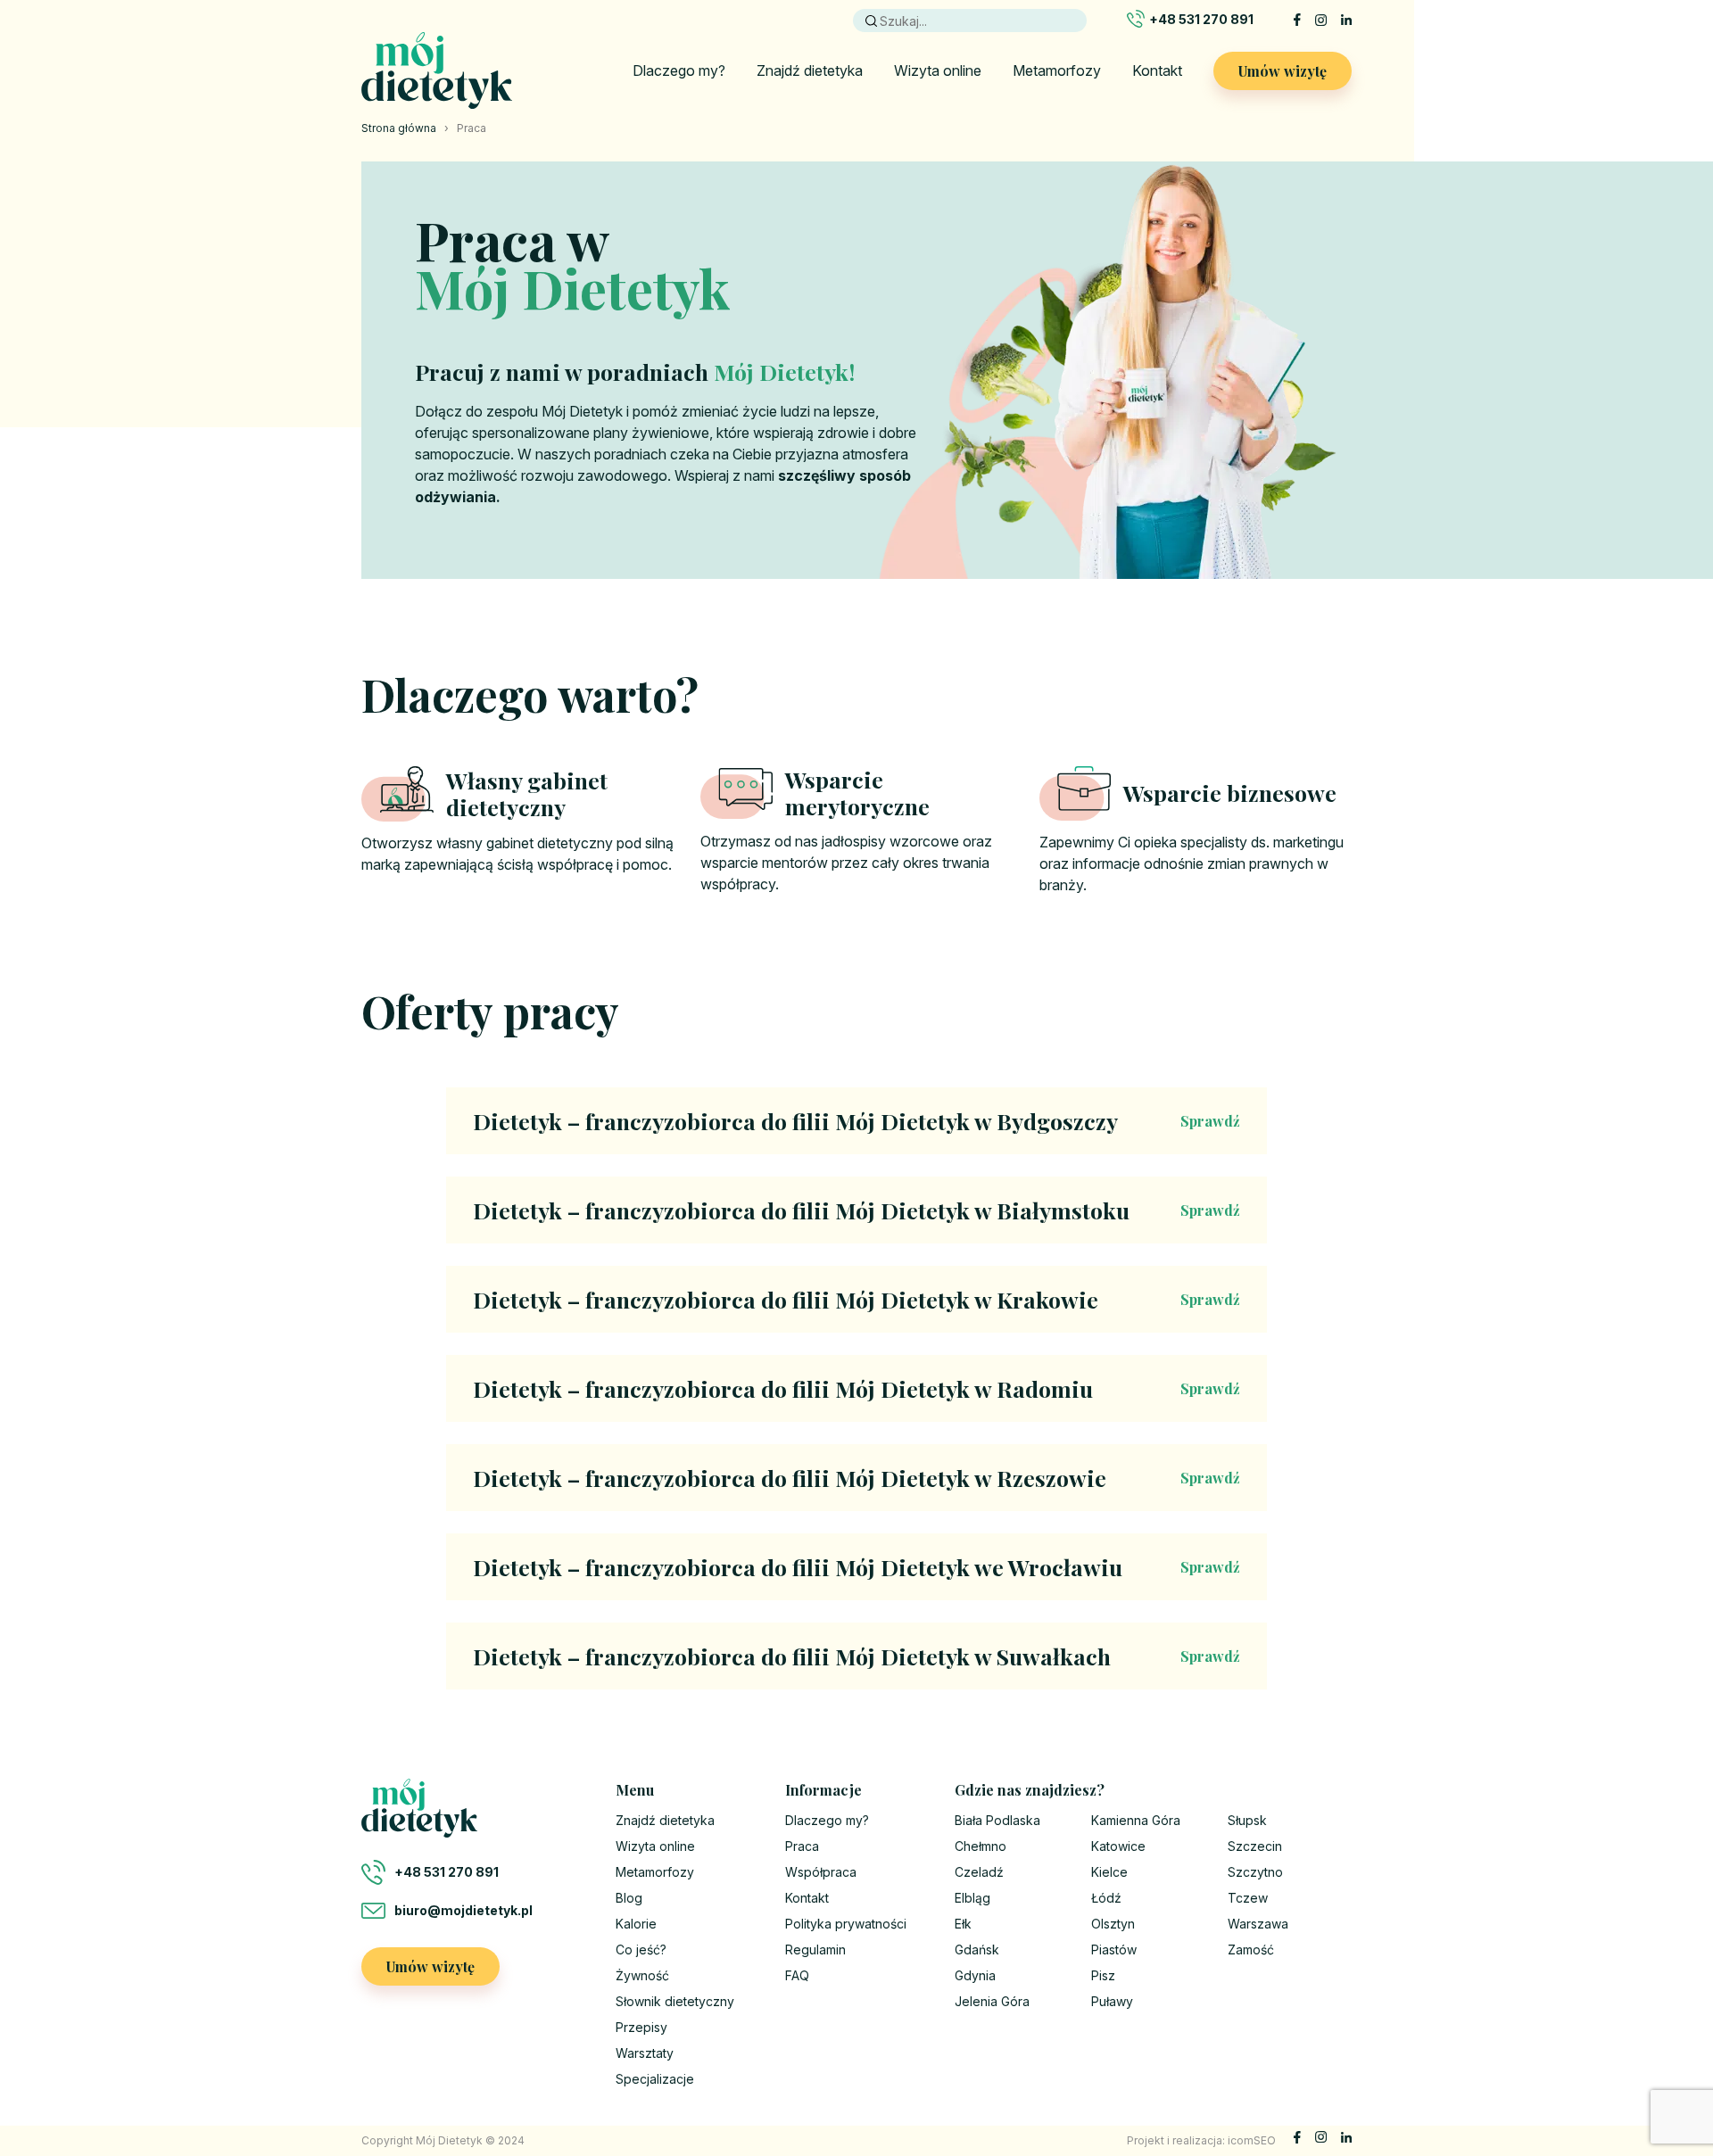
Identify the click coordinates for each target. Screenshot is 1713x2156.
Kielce (1109, 1872)
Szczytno (1255, 1872)
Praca (802, 1846)
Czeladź (979, 1872)
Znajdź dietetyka (810, 70)
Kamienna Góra (1136, 1820)
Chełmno (981, 1846)
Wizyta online (938, 70)
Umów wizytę (1283, 71)
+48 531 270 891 (1201, 19)
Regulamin (815, 1949)
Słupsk (1247, 1820)
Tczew (1248, 1898)
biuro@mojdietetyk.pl (463, 1910)
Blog (629, 1898)
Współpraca (821, 1872)
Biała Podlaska (997, 1820)
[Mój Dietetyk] (437, 70)
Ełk (963, 1924)
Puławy (1112, 2001)
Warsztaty (645, 2053)
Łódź (1106, 1898)
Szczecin (1255, 1846)
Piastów (1114, 1949)
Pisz (1103, 1975)
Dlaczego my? (679, 70)
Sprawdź (1210, 1121)
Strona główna (399, 128)
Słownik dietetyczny (675, 2001)
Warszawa (1258, 1924)
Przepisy (641, 2027)
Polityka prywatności (846, 1924)
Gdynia (975, 1975)
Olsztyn (1113, 1924)
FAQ (797, 1975)
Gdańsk (977, 1949)
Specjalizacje (655, 2079)
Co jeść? (641, 1949)
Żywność (642, 1975)
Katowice (1118, 1846)
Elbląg (972, 1898)
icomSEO (1252, 2140)
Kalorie (636, 1924)
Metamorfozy (1057, 70)
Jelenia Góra (992, 2001)
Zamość (1251, 1949)
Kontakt (1157, 70)
